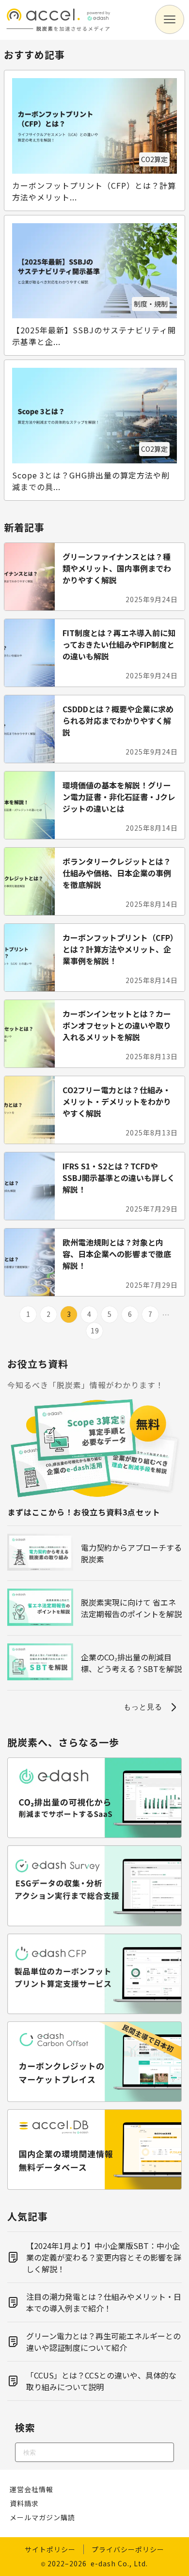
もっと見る (143, 1707)
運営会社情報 (31, 2489)
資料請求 (24, 2503)
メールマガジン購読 (42, 2517)
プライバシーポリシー (128, 2549)
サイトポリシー (50, 2549)
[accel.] (58, 33)
